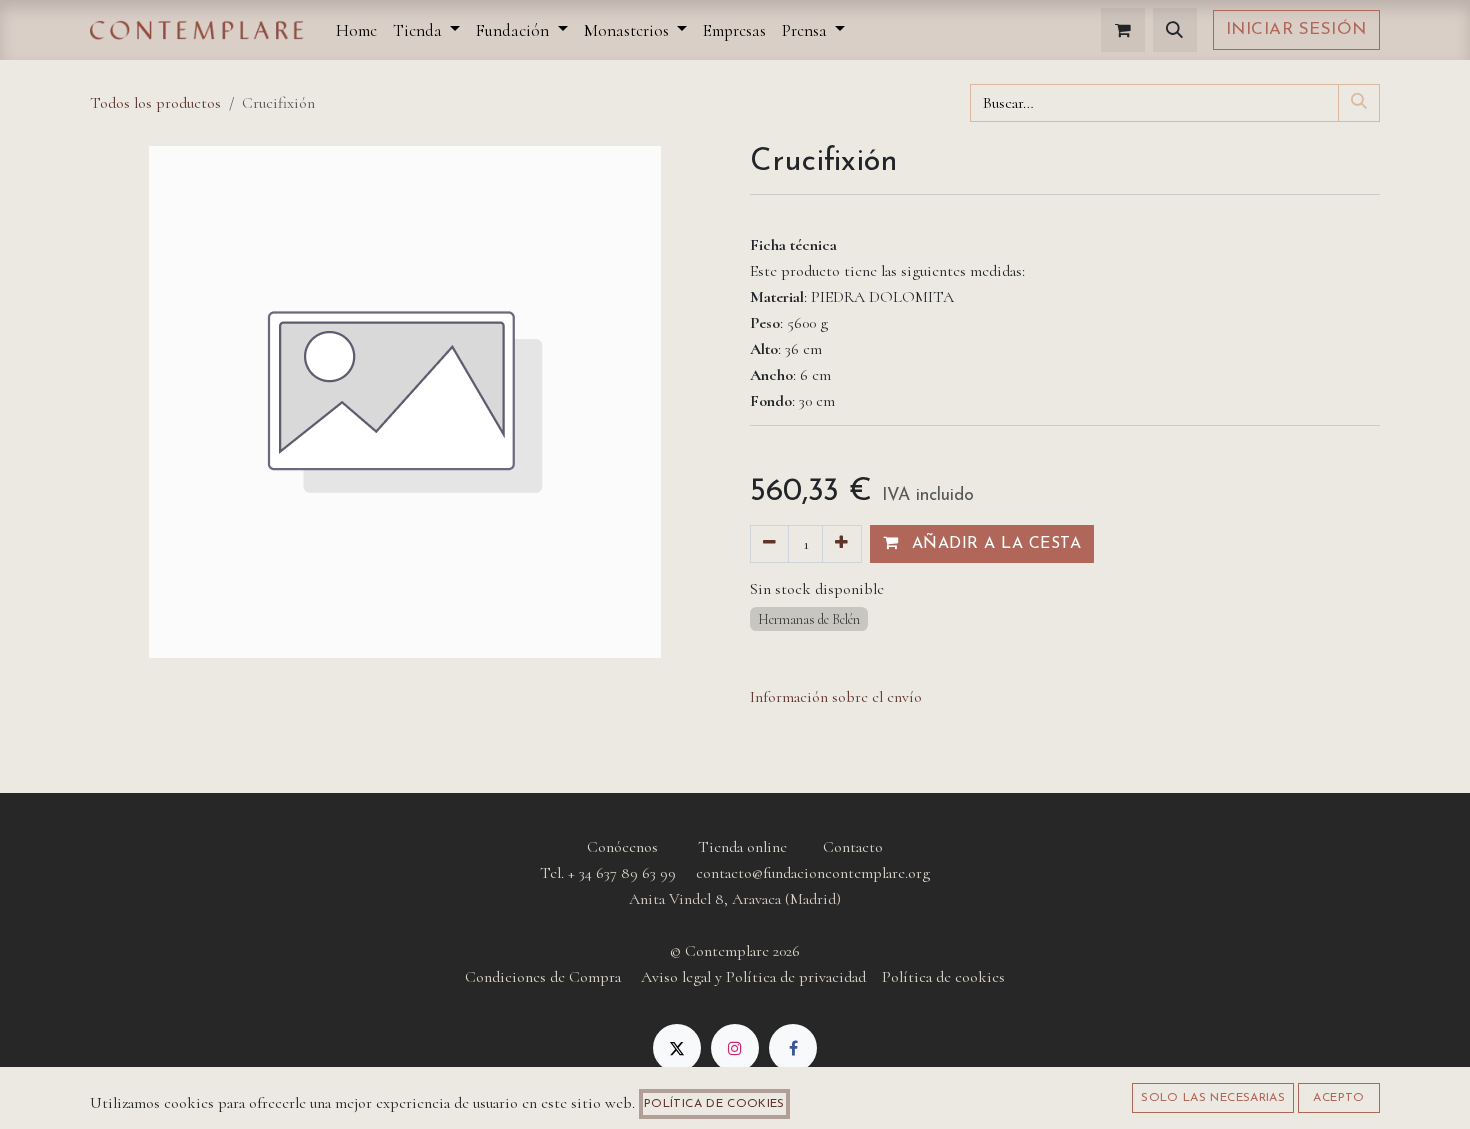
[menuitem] (356, 30)
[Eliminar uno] (769, 544)
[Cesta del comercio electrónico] (1123, 30)
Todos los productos (155, 103)
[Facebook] (793, 1048)
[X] (677, 1048)
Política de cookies (714, 1104)
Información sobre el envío (836, 697)
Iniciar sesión (1296, 29)
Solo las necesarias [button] (1213, 1098)
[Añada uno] (841, 544)
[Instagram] (735, 1048)
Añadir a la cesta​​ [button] (993, 544)
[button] (1175, 30)
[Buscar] (1359, 103)
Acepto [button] (1338, 1098)
